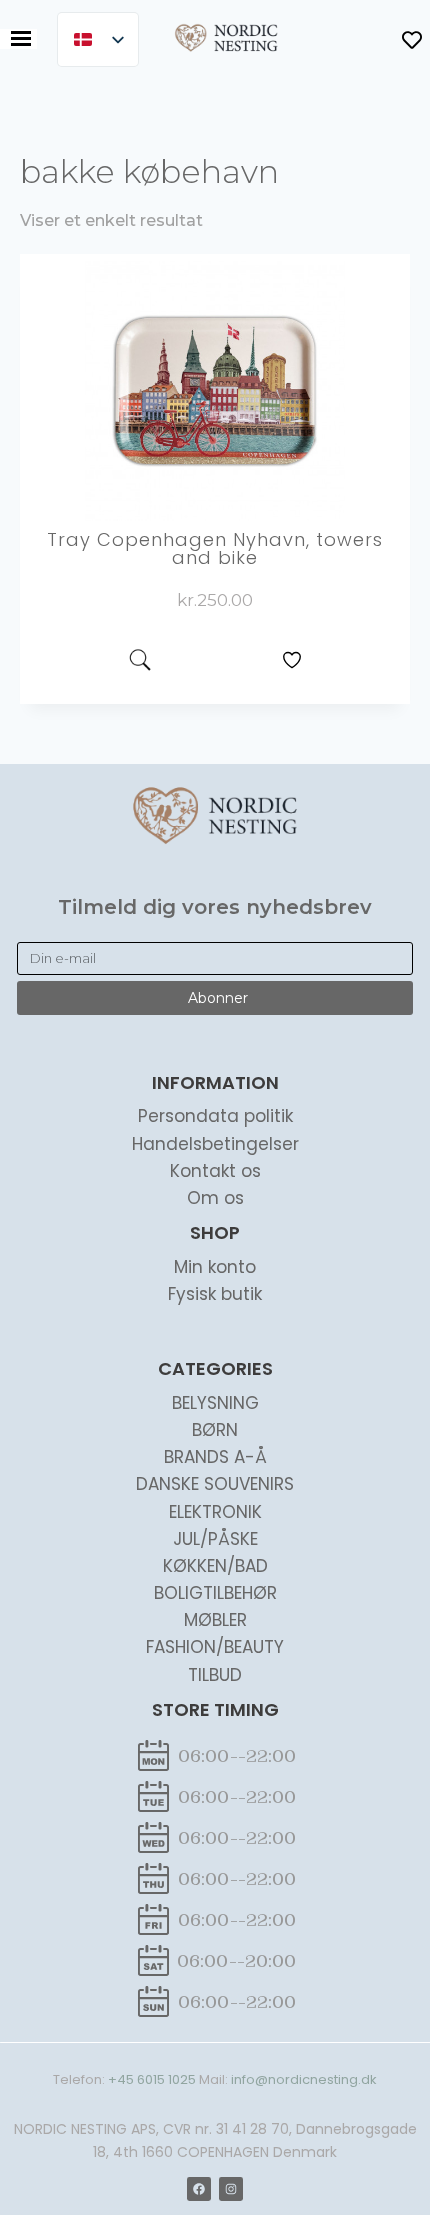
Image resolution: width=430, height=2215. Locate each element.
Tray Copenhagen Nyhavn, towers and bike (215, 548)
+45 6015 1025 (152, 2079)
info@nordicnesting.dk (304, 2079)
